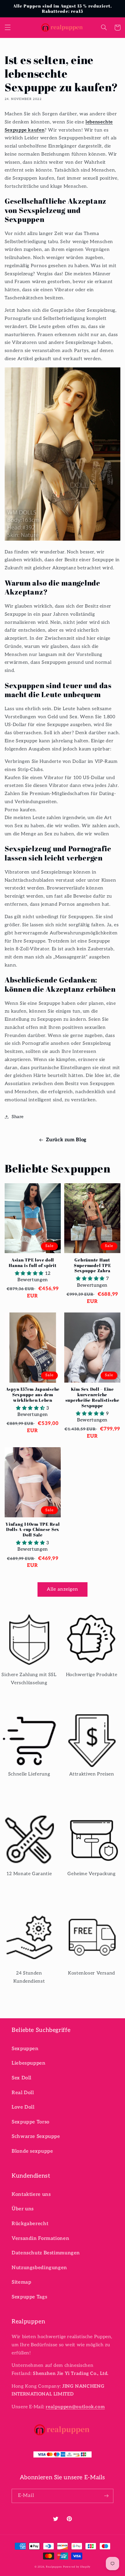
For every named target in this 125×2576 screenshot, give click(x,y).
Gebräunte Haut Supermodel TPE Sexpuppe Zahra (92, 1265)
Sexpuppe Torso (31, 2122)
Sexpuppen (25, 2049)
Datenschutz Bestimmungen (46, 2253)
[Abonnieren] (106, 2496)
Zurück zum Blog (66, 1140)
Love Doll (23, 2107)
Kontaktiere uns (31, 2194)
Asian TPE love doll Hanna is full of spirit (33, 1263)
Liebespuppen (29, 2063)
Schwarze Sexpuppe (36, 2136)
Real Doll (23, 2093)
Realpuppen (54, 2567)
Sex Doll (22, 2078)
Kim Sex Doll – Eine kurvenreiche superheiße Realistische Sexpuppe (92, 1397)
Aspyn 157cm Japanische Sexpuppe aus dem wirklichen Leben (33, 1394)
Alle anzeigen (63, 1589)
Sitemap (21, 2282)
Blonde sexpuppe (32, 2151)
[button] (8, 28)
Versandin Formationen (40, 2238)
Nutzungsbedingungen (39, 2268)
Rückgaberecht (30, 2224)
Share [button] (18, 1117)
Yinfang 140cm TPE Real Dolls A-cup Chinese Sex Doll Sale (33, 1529)
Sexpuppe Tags (29, 2297)
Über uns (23, 2209)
